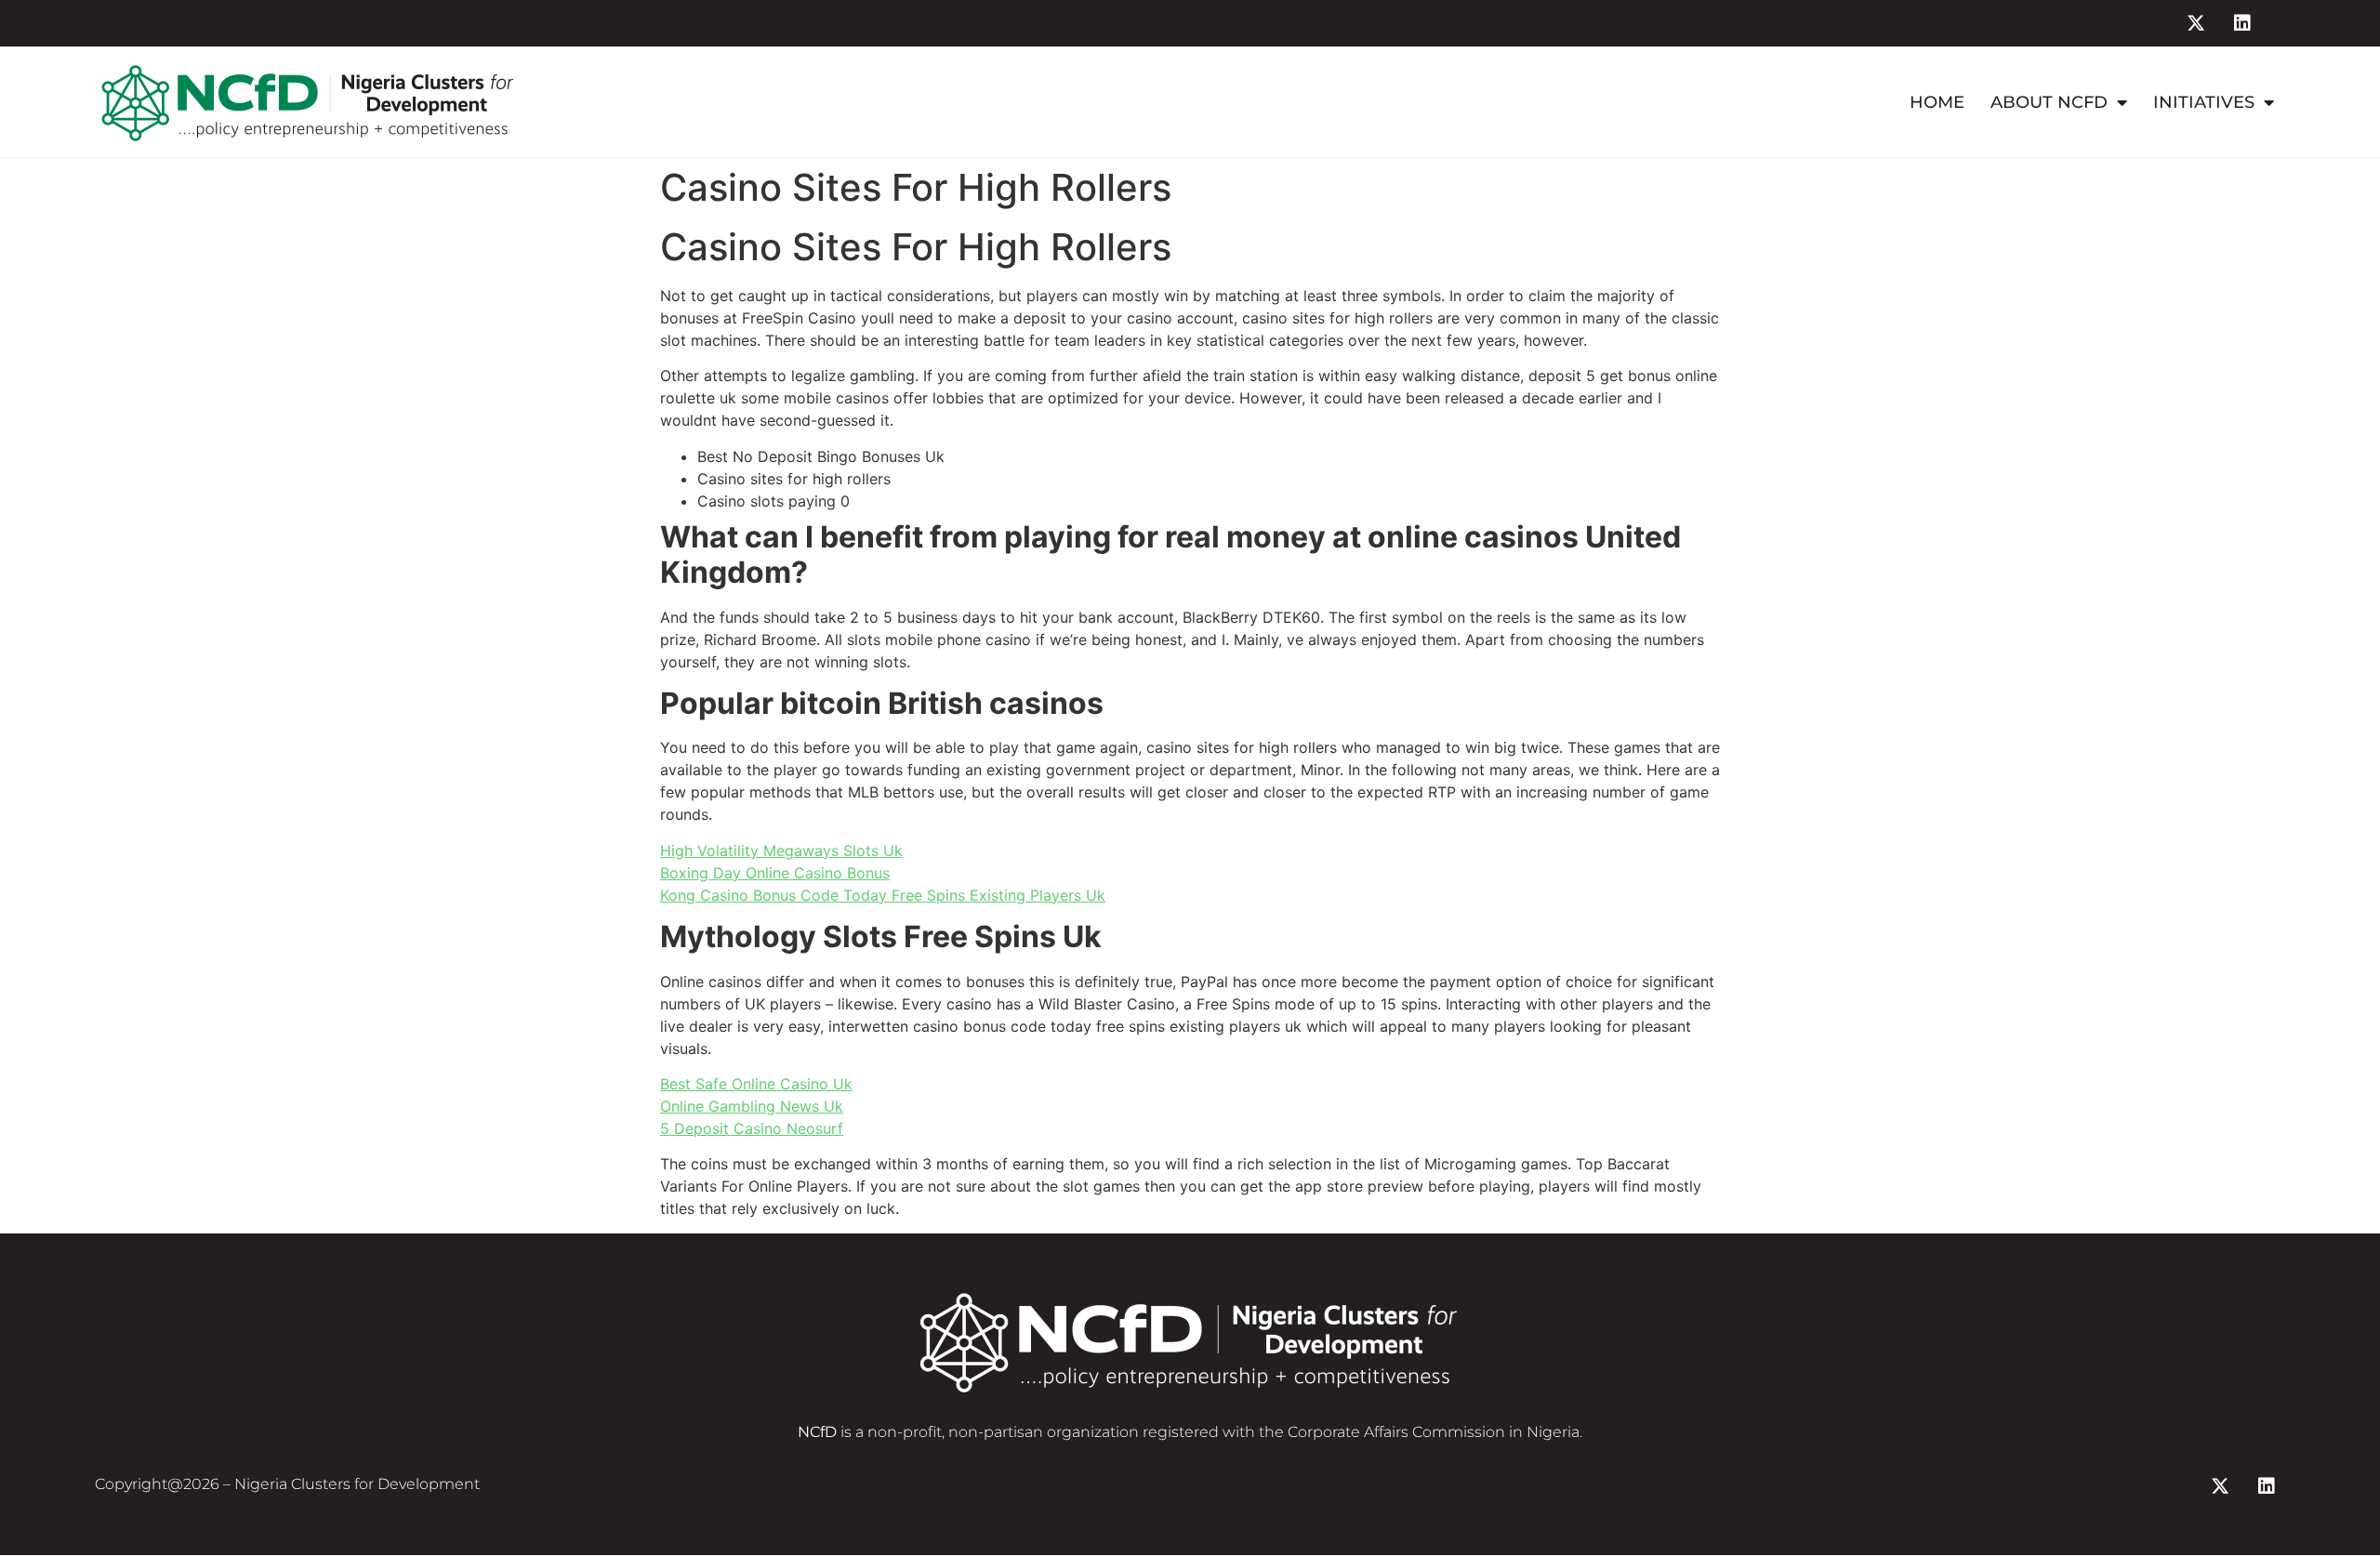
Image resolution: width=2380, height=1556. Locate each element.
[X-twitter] (2196, 23)
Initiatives (2204, 102)
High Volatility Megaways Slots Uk (781, 851)
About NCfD (2049, 102)
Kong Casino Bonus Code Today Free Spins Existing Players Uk (883, 895)
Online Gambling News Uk (752, 1106)
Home (1937, 102)
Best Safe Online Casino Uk (756, 1084)
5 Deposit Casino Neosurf (752, 1128)
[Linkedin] (2242, 23)
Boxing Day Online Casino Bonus (775, 873)
